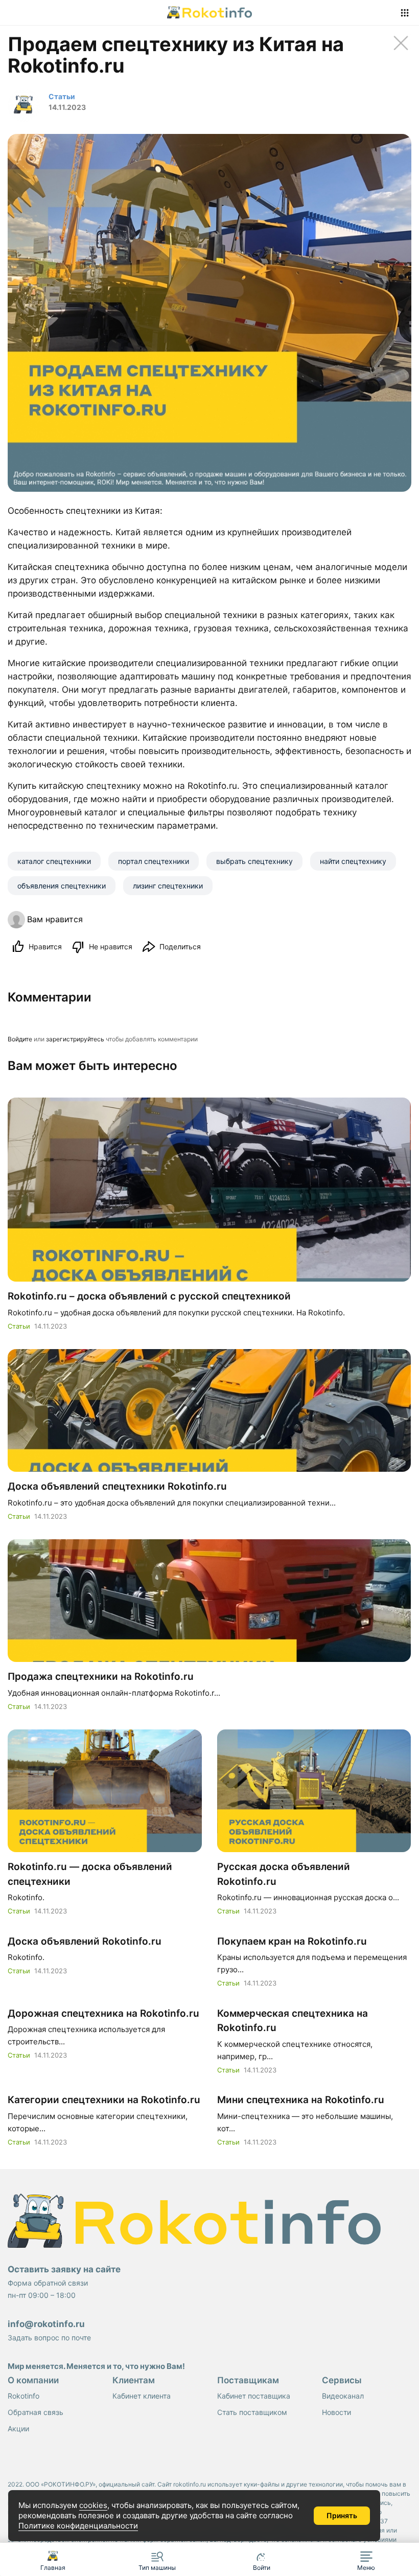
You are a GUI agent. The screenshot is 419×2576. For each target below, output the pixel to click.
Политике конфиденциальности (78, 2526)
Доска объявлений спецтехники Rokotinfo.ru (117, 1486)
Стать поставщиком (252, 2412)
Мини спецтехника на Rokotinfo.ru (301, 2100)
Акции (18, 2429)
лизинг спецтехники (168, 886)
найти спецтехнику (353, 861)
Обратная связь (36, 2412)
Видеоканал (343, 2396)
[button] (367, 2559)
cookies (93, 2505)
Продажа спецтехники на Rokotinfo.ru (101, 1677)
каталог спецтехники (54, 861)
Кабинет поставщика (254, 2396)
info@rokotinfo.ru (46, 2324)
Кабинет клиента (142, 2396)
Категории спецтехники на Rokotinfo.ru (104, 2100)
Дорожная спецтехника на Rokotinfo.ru (103, 2013)
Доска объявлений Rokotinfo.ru (85, 1941)
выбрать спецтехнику (254, 861)
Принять (342, 2515)
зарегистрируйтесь (75, 1039)
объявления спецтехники (62, 886)
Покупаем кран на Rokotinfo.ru (292, 1941)
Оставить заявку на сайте (64, 2269)
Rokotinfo (24, 2396)
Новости (336, 2412)
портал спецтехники (154, 861)
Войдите (20, 1039)
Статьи (19, 1326)
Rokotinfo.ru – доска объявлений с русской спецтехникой (149, 1296)
